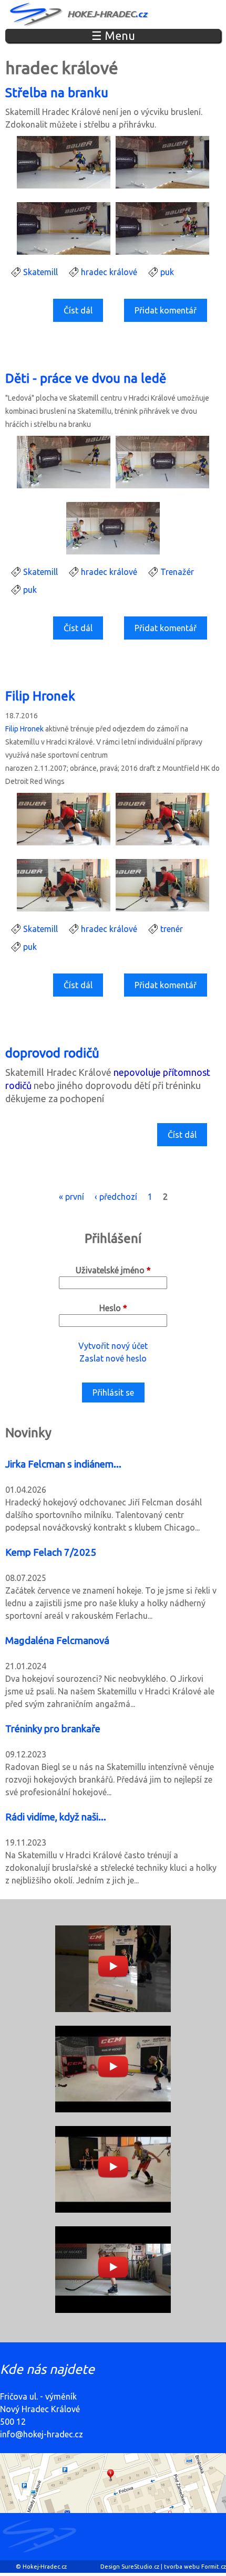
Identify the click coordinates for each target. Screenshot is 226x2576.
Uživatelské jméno (113, 1270)
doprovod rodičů (52, 1053)
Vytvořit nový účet (113, 1346)
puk (167, 272)
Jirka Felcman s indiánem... (63, 1464)
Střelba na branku (57, 93)
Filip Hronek (40, 696)
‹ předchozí (116, 1197)
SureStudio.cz (140, 2567)
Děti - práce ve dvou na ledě (86, 378)
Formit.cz (214, 2567)
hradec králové (109, 272)
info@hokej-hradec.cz (42, 2434)
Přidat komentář (166, 310)
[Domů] (80, 14)
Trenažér (177, 572)
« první (71, 1197)
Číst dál (80, 314)
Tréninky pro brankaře (53, 1729)
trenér (172, 929)
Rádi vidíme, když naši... (56, 1817)
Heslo (113, 1308)
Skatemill (40, 272)
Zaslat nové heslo (113, 1358)
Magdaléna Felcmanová (57, 1641)
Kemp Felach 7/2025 (51, 1552)
